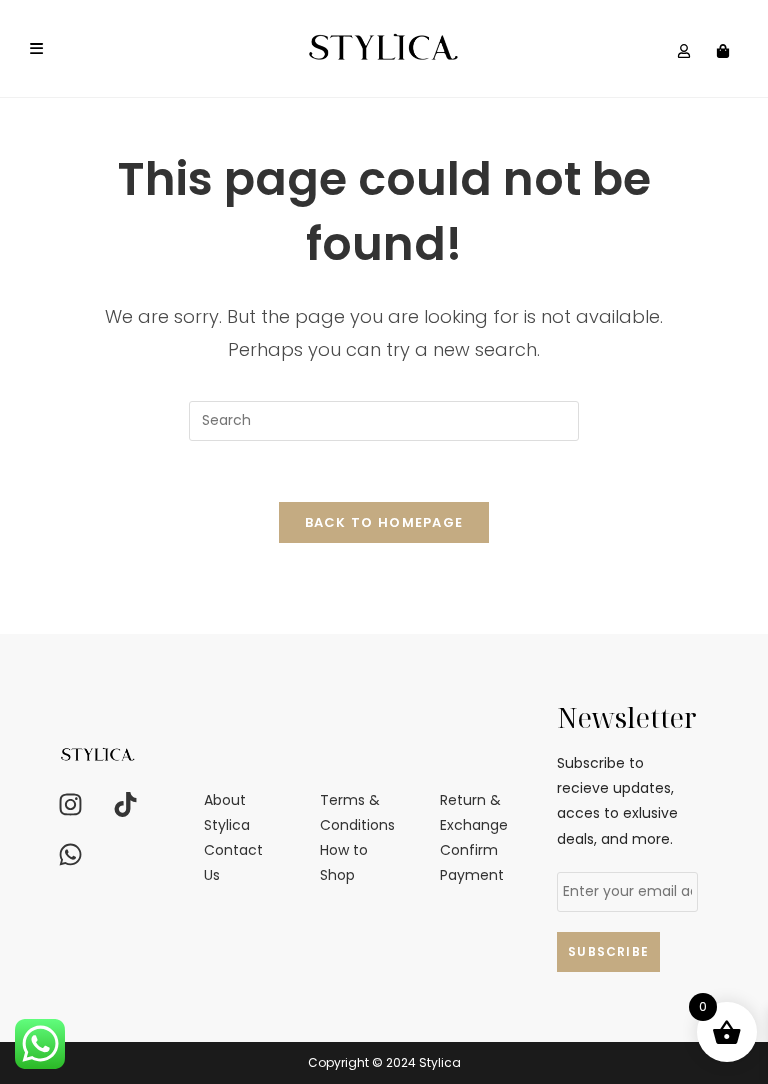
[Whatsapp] (70, 854)
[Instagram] (70, 804)
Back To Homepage (384, 522)
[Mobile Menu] (37, 49)
